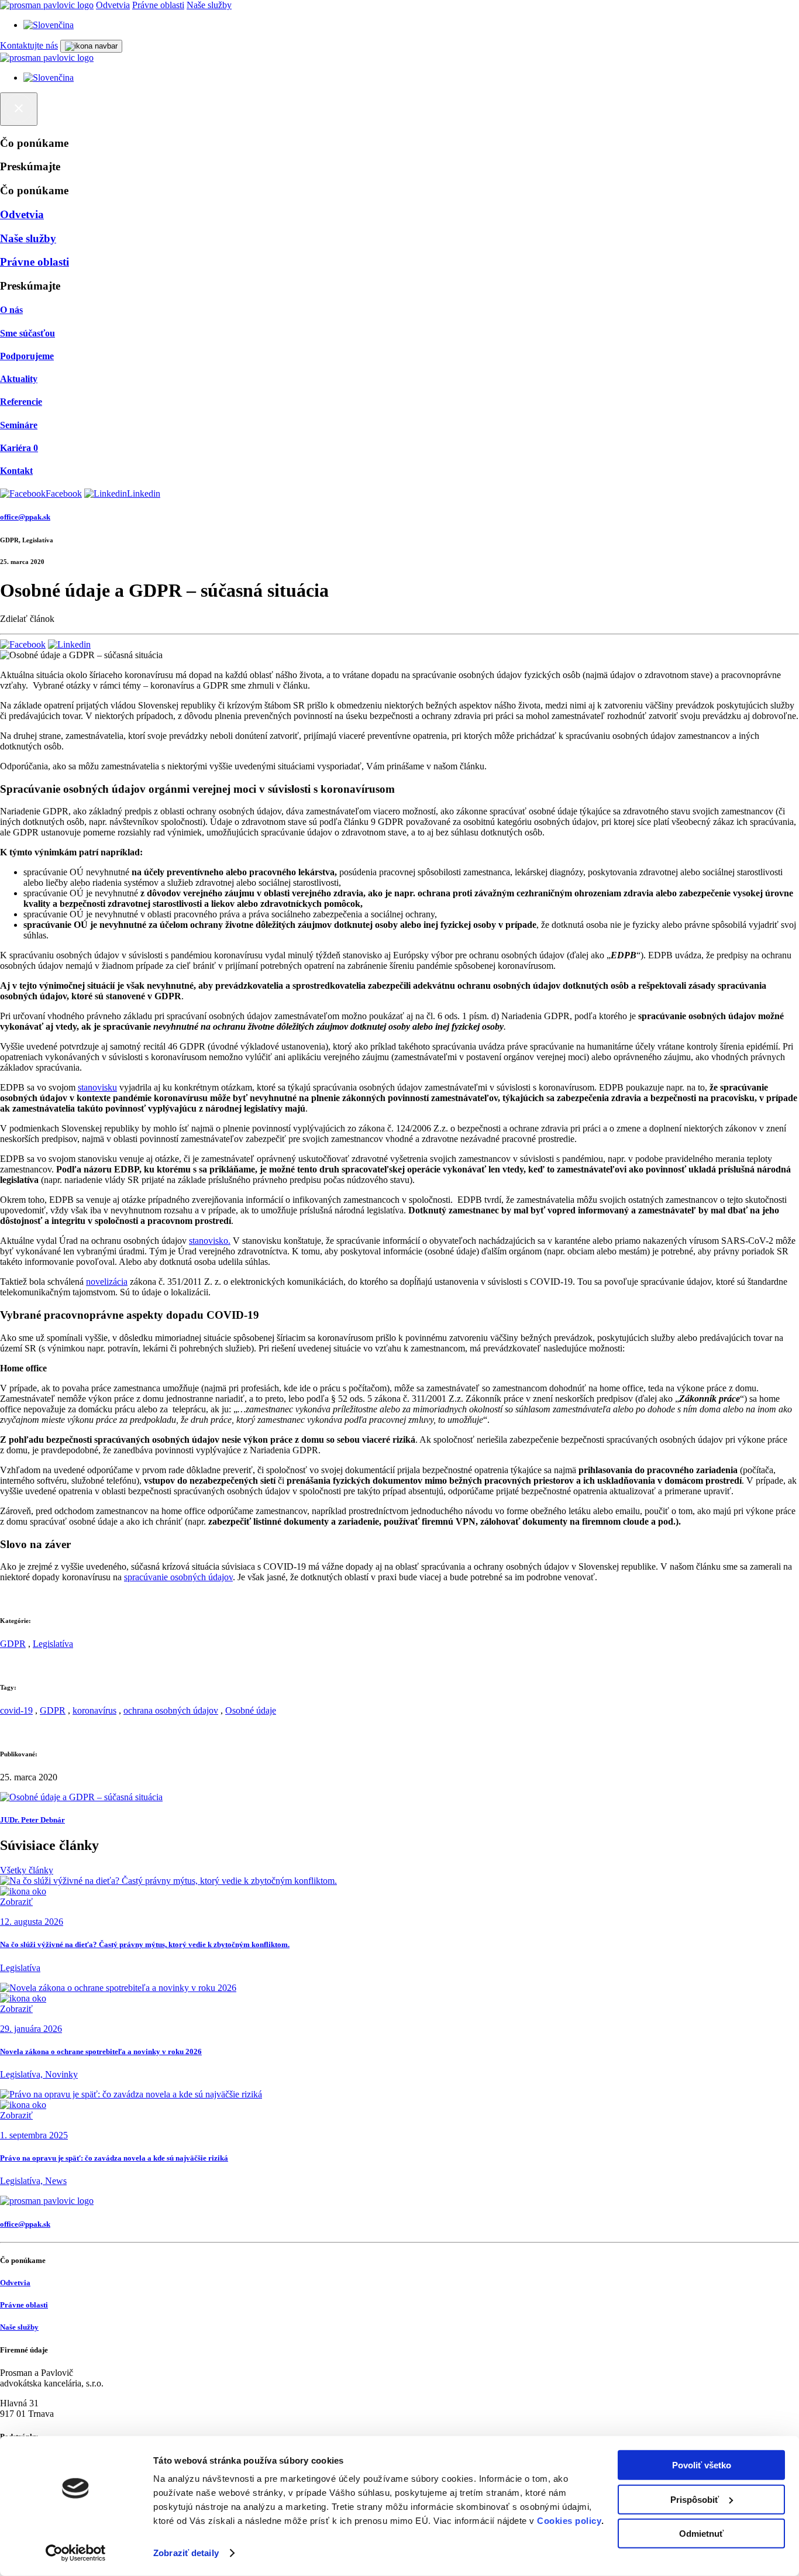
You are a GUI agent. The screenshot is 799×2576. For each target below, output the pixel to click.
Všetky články (27, 1870)
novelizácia (107, 1282)
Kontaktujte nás (29, 45)
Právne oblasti (158, 5)
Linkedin (144, 493)
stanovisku (97, 1087)
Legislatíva (53, 1644)
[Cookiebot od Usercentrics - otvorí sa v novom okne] (76, 2553)
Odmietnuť (701, 2534)
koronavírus (94, 1710)
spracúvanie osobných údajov (178, 1577)
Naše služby (209, 5)
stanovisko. (210, 1241)
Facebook (64, 493)
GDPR (13, 1644)
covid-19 (16, 1710)
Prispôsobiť (695, 2499)
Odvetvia (113, 5)
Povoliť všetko (702, 2465)
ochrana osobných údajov (171, 1710)
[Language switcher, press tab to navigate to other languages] (49, 25)
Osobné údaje (251, 1710)
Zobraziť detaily (186, 2553)
